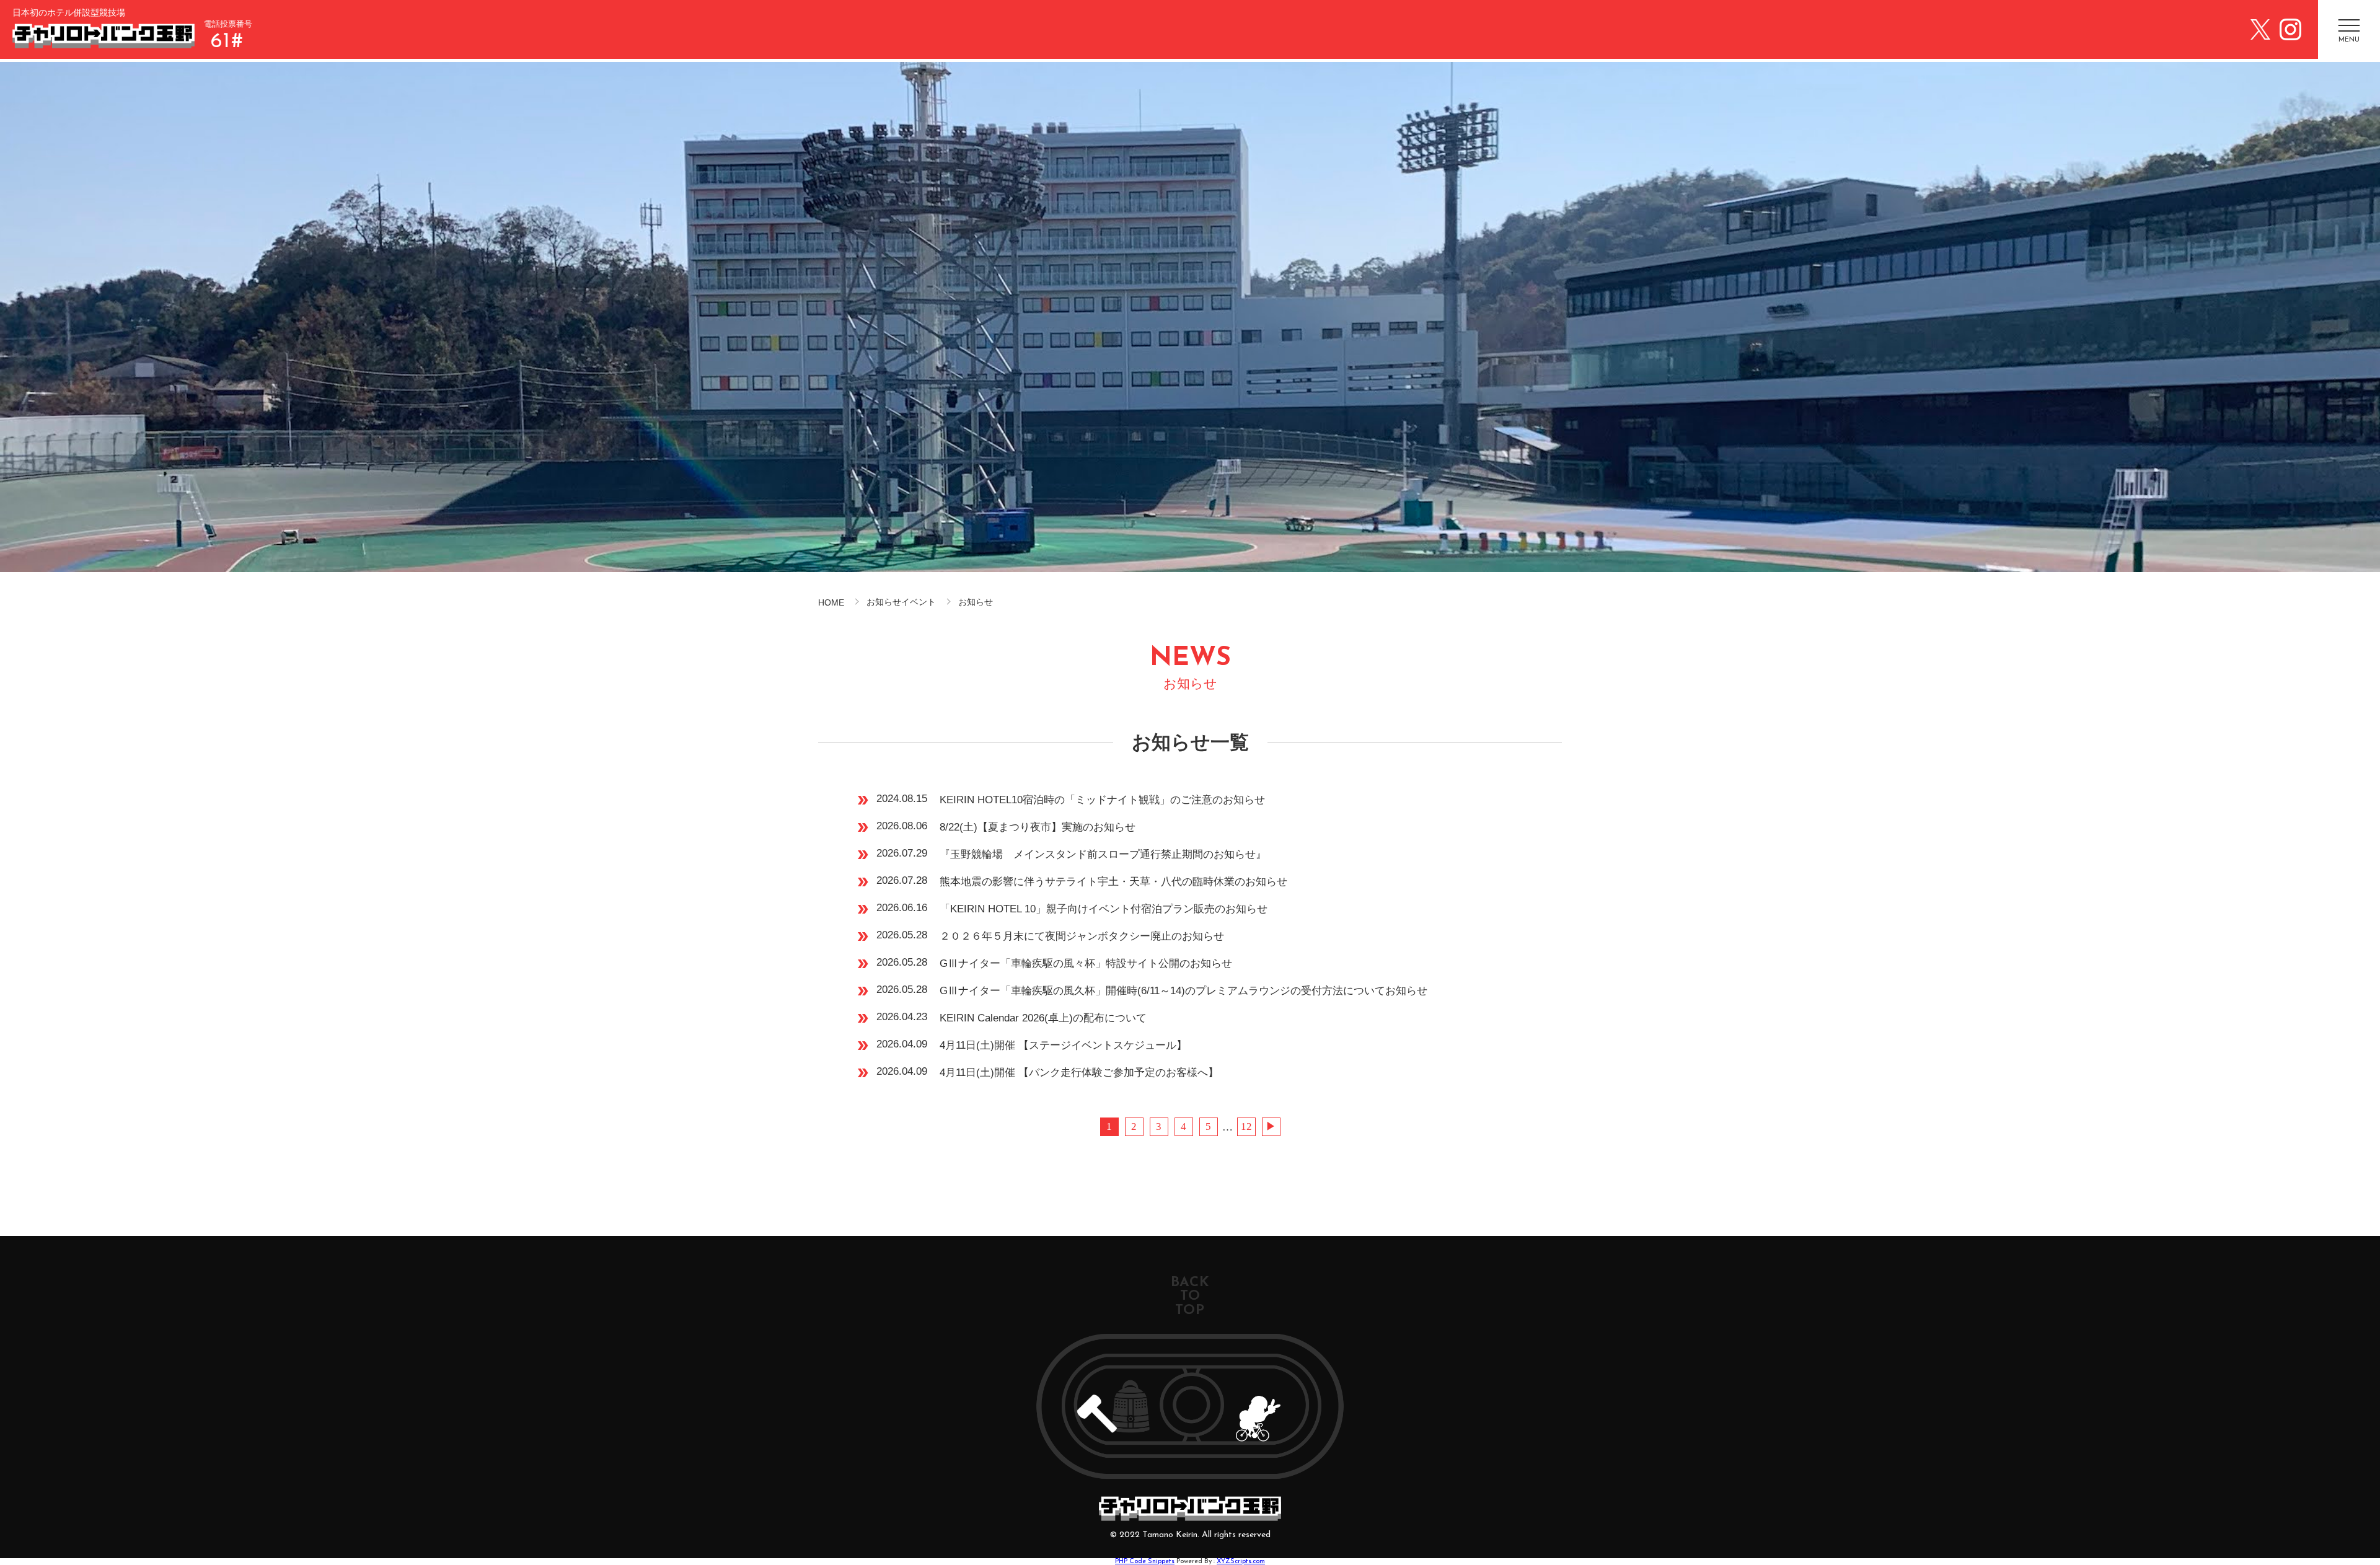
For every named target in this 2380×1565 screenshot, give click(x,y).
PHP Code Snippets (1145, 1562)
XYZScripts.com (1241, 1562)
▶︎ (1271, 1126)
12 (1246, 1126)
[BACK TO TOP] (1190, 1406)
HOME (831, 602)
